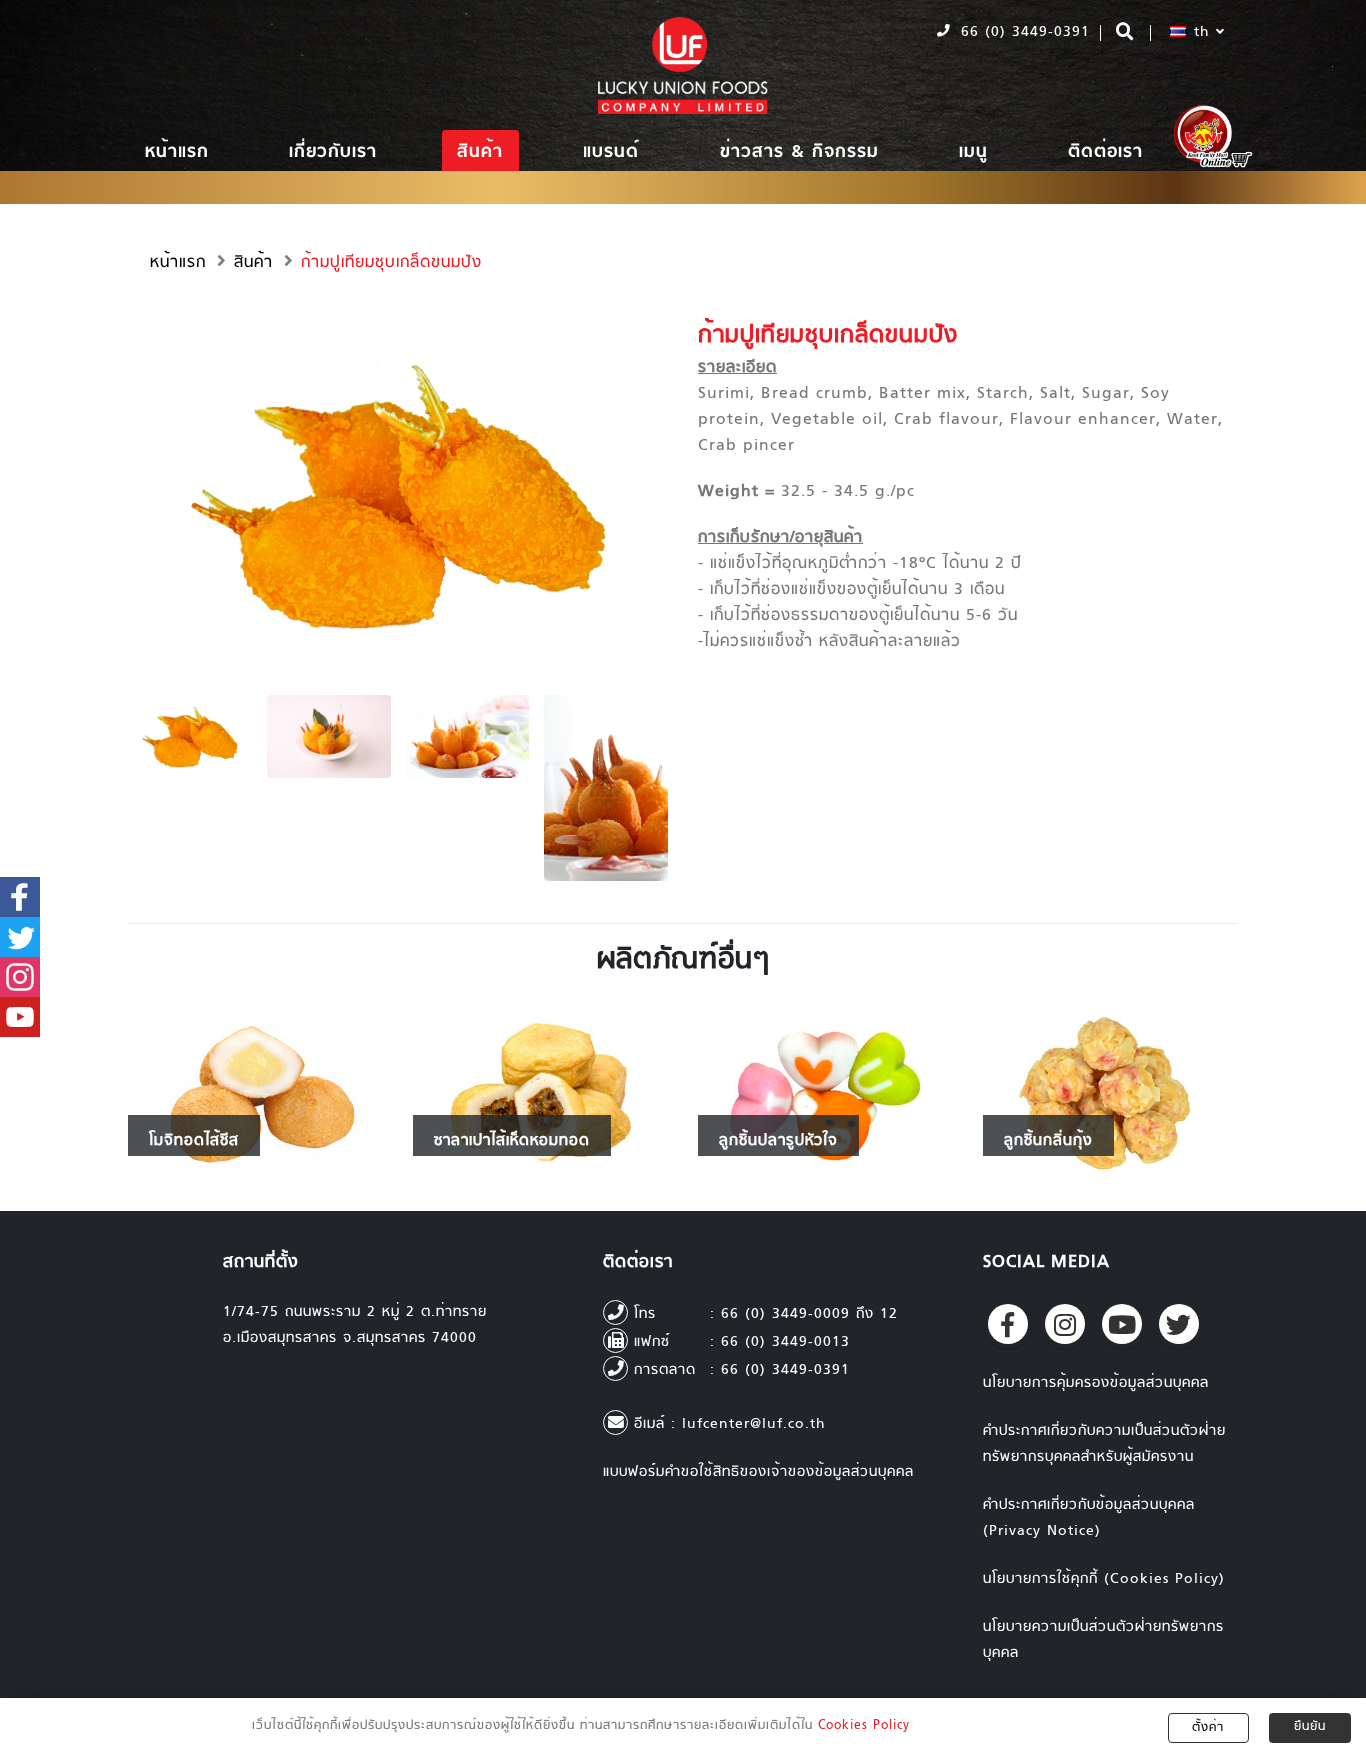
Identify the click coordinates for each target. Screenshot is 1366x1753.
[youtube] (1122, 1324)
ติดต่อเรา (1105, 152)
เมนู (973, 152)
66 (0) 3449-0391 (1022, 32)
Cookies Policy (864, 1726)
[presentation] (128, 495)
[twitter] (1179, 1324)
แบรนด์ (611, 152)
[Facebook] (1008, 1324)
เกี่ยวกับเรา (333, 152)
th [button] (1202, 32)
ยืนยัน (1310, 1727)
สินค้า (480, 152)
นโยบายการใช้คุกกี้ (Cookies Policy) (1104, 1579)
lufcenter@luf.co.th (754, 1424)
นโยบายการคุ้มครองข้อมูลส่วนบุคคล (1096, 1383)
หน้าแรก (177, 152)
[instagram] (1065, 1324)
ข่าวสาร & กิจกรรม (799, 152)
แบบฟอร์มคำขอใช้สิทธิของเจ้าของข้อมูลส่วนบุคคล (758, 1472)
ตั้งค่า (1208, 1728)
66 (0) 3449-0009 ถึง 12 (809, 1314)
